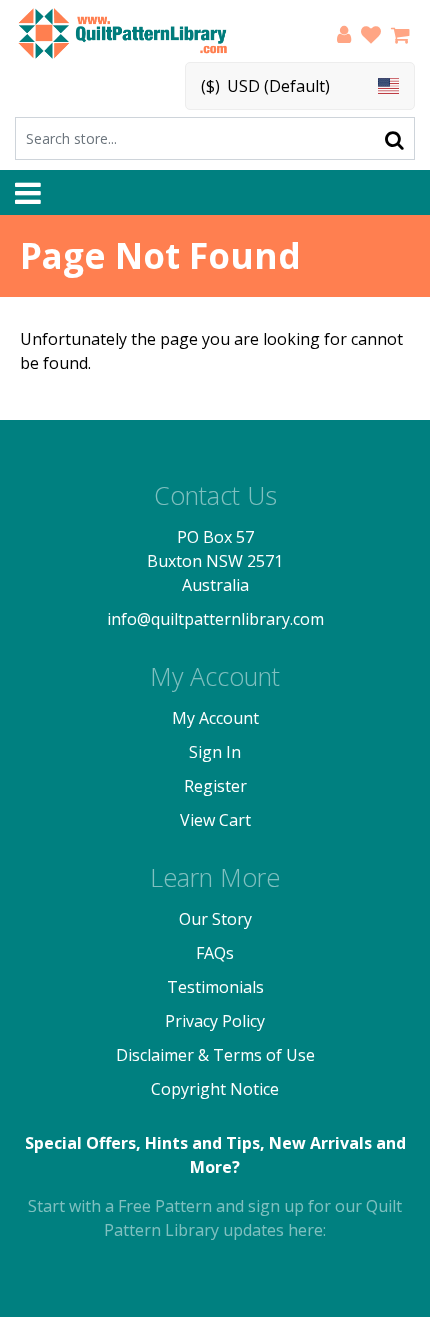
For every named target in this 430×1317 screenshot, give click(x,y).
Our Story (215, 919)
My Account (215, 718)
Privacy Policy (215, 1021)
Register (215, 786)
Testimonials (215, 987)
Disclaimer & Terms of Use (215, 1055)
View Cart (215, 820)
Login (344, 37)
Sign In (215, 752)
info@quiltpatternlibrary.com (215, 619)
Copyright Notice (215, 1089)
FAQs (215, 953)
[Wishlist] (371, 37)
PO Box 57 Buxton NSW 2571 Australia (215, 561)
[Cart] (400, 37)
